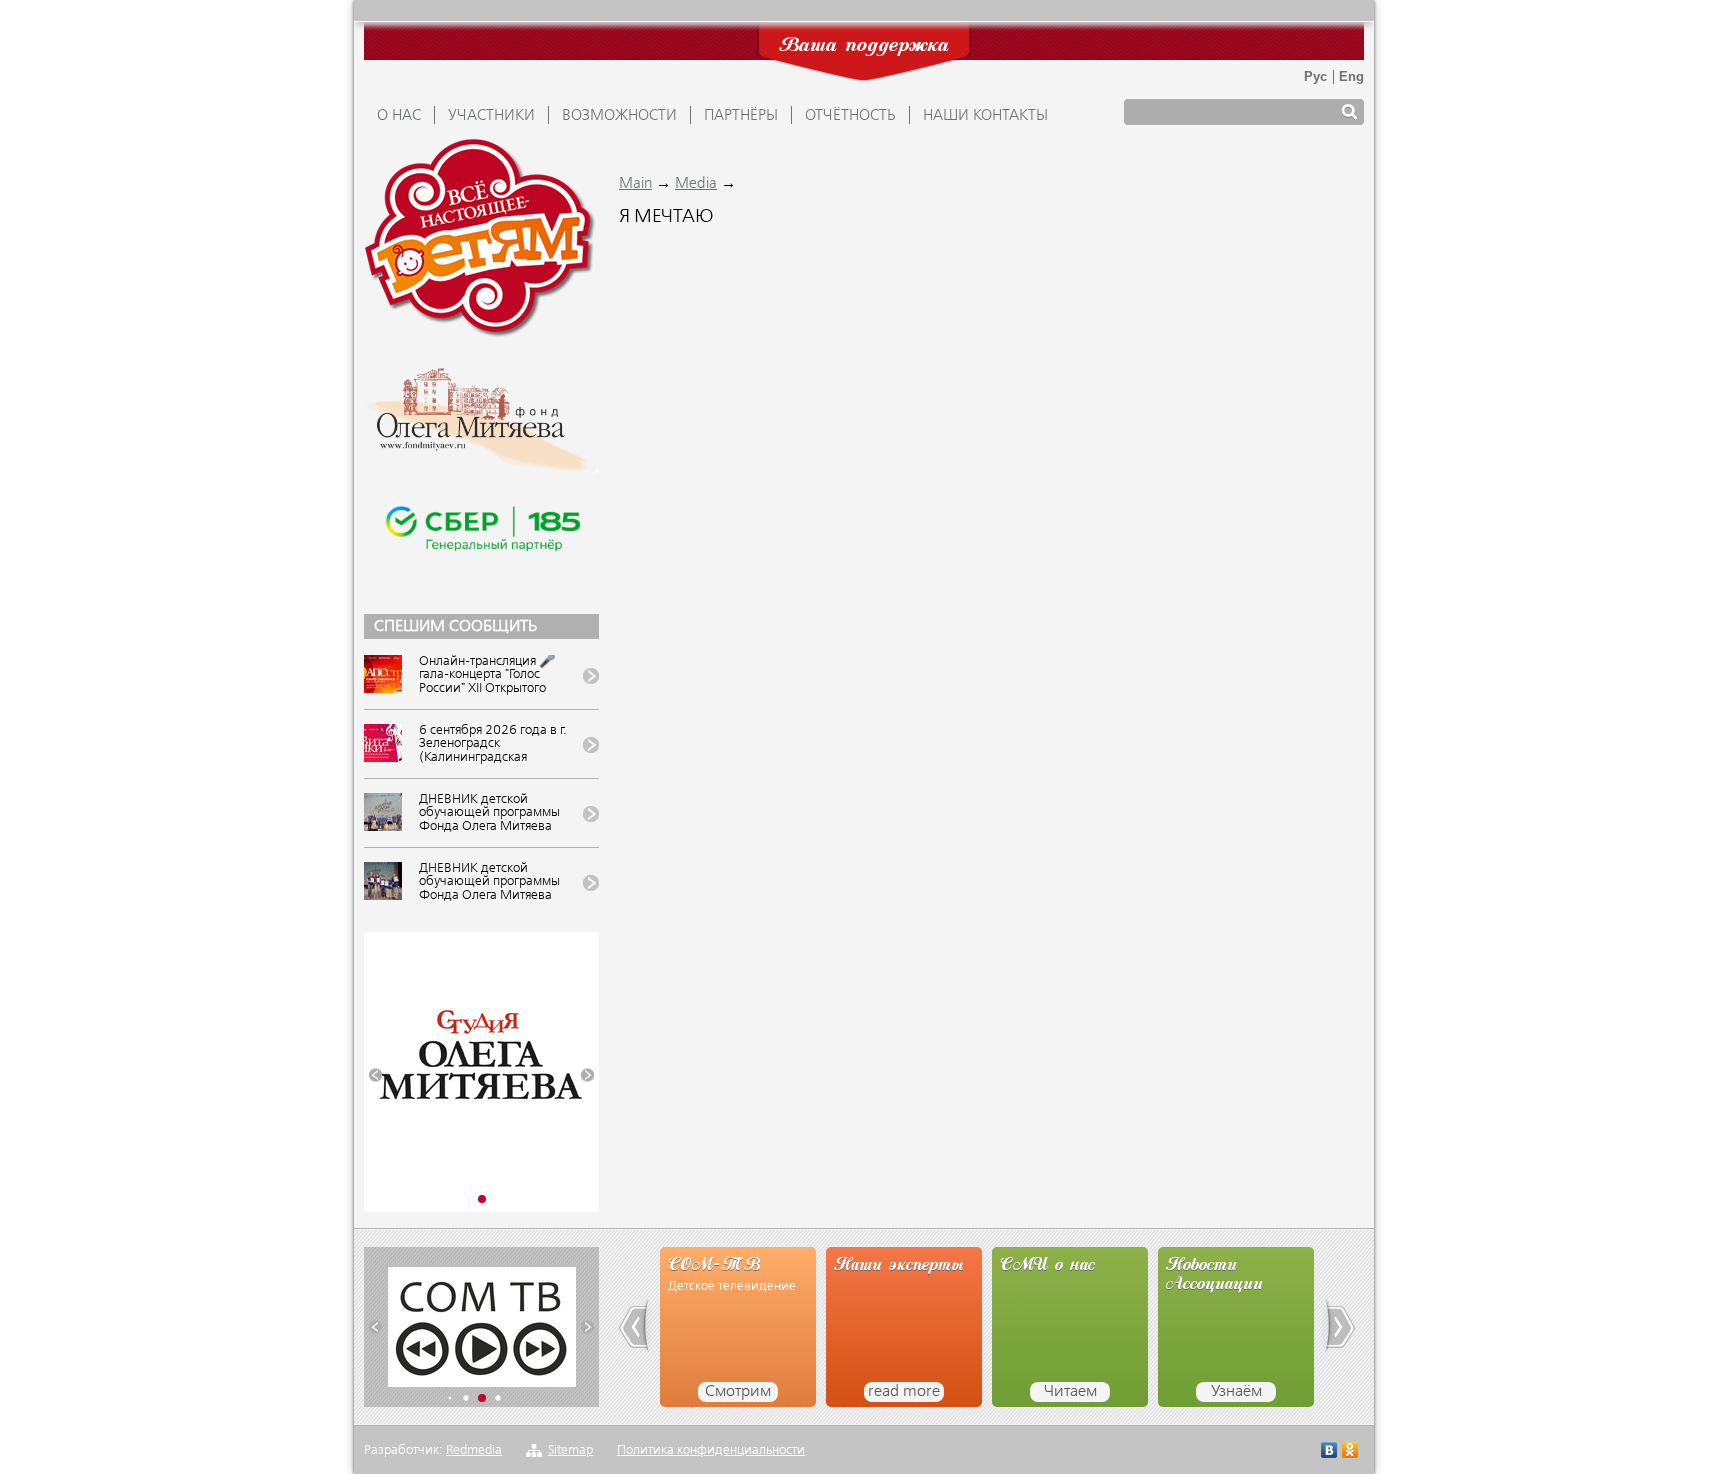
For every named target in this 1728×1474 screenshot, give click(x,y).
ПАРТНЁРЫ (741, 116)
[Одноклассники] (1350, 1452)
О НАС (399, 116)
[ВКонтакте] (1329, 1452)
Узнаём (1236, 1392)
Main (635, 184)
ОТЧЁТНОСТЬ (850, 116)
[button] (375, 1075)
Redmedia (474, 1450)
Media (696, 184)
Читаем (1070, 1392)
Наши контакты (985, 116)
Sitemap (570, 1450)
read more (904, 1392)
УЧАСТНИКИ (491, 116)
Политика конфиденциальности (711, 1450)
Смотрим (738, 1392)
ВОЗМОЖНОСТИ (619, 116)
